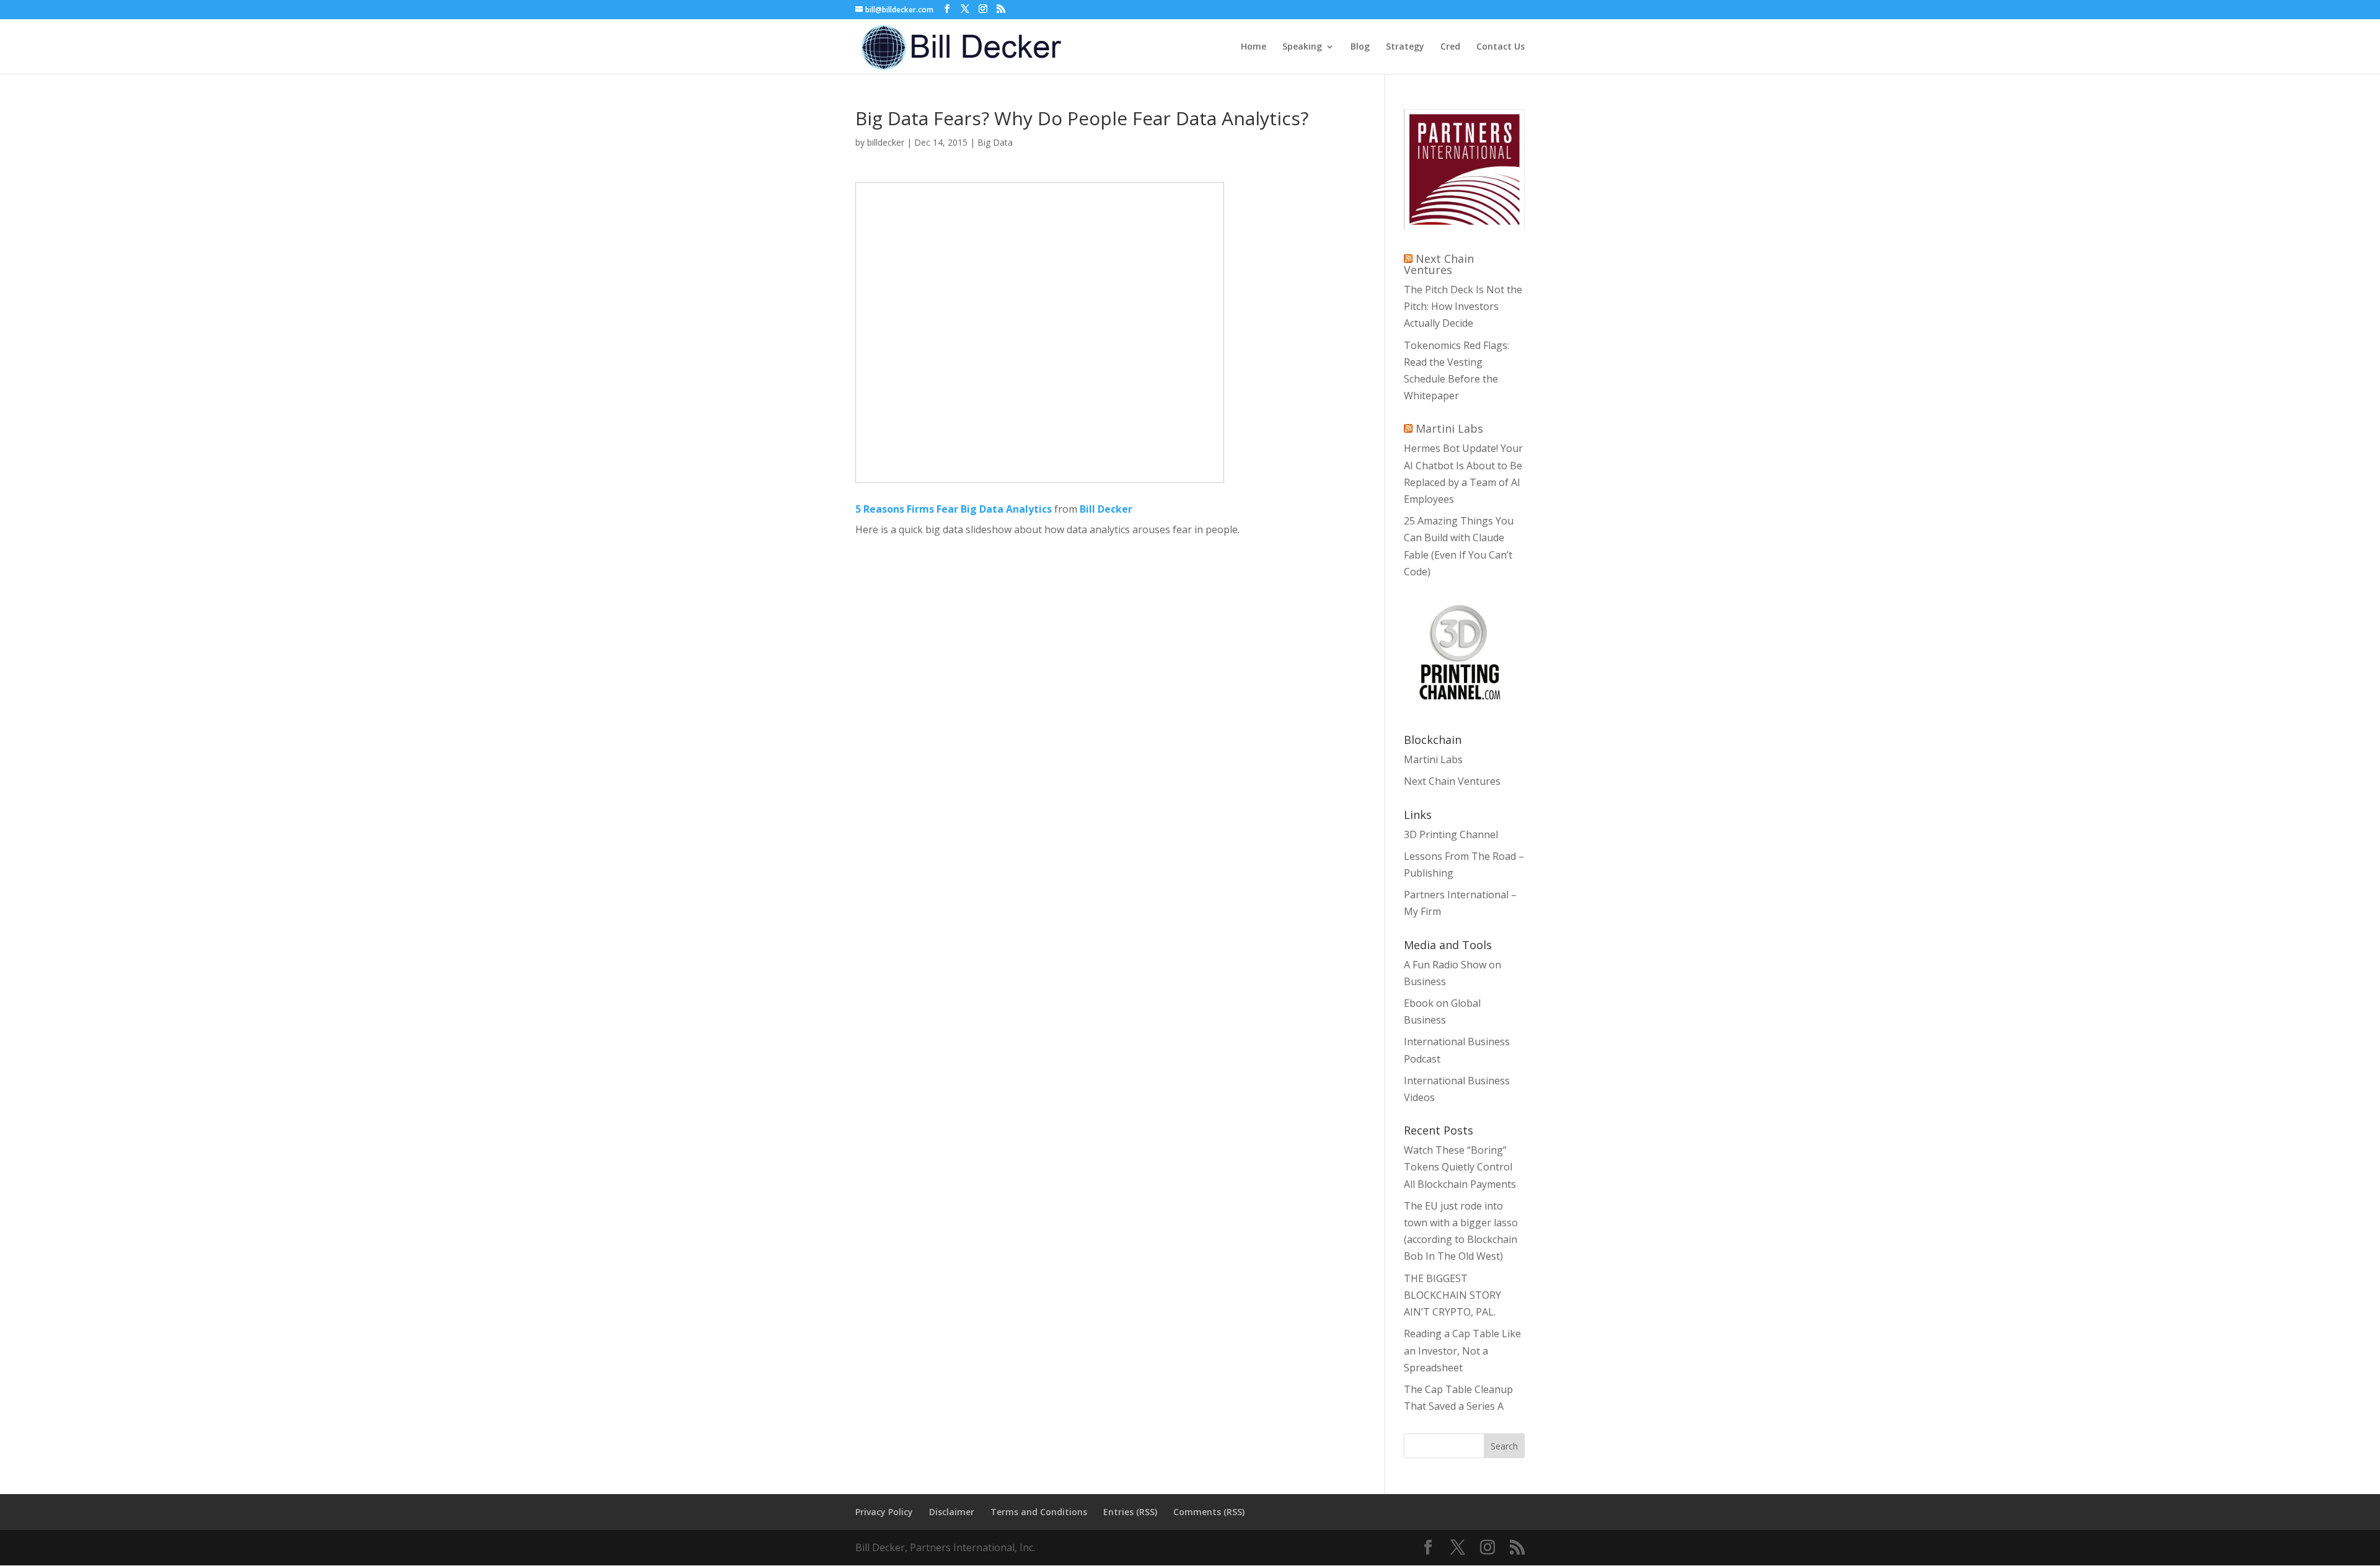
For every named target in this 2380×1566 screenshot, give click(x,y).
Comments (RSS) (1209, 1512)
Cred (1450, 47)
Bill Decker (1106, 509)
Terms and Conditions (1039, 1512)
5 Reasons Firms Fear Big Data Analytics (954, 509)
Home (1254, 47)
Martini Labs (1449, 428)
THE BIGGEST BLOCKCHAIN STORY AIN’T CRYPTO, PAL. (1452, 1295)
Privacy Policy (884, 1512)
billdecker (886, 142)
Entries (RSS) (1130, 1512)
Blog (1360, 47)
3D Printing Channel (1451, 834)
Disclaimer (952, 1512)
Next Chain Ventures (1439, 264)
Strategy (1405, 47)
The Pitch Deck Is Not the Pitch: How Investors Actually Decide (1463, 306)
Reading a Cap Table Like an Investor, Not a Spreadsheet (1462, 1350)
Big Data (995, 142)
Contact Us (1501, 47)
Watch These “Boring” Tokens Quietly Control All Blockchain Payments (1460, 1167)
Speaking (1302, 47)
